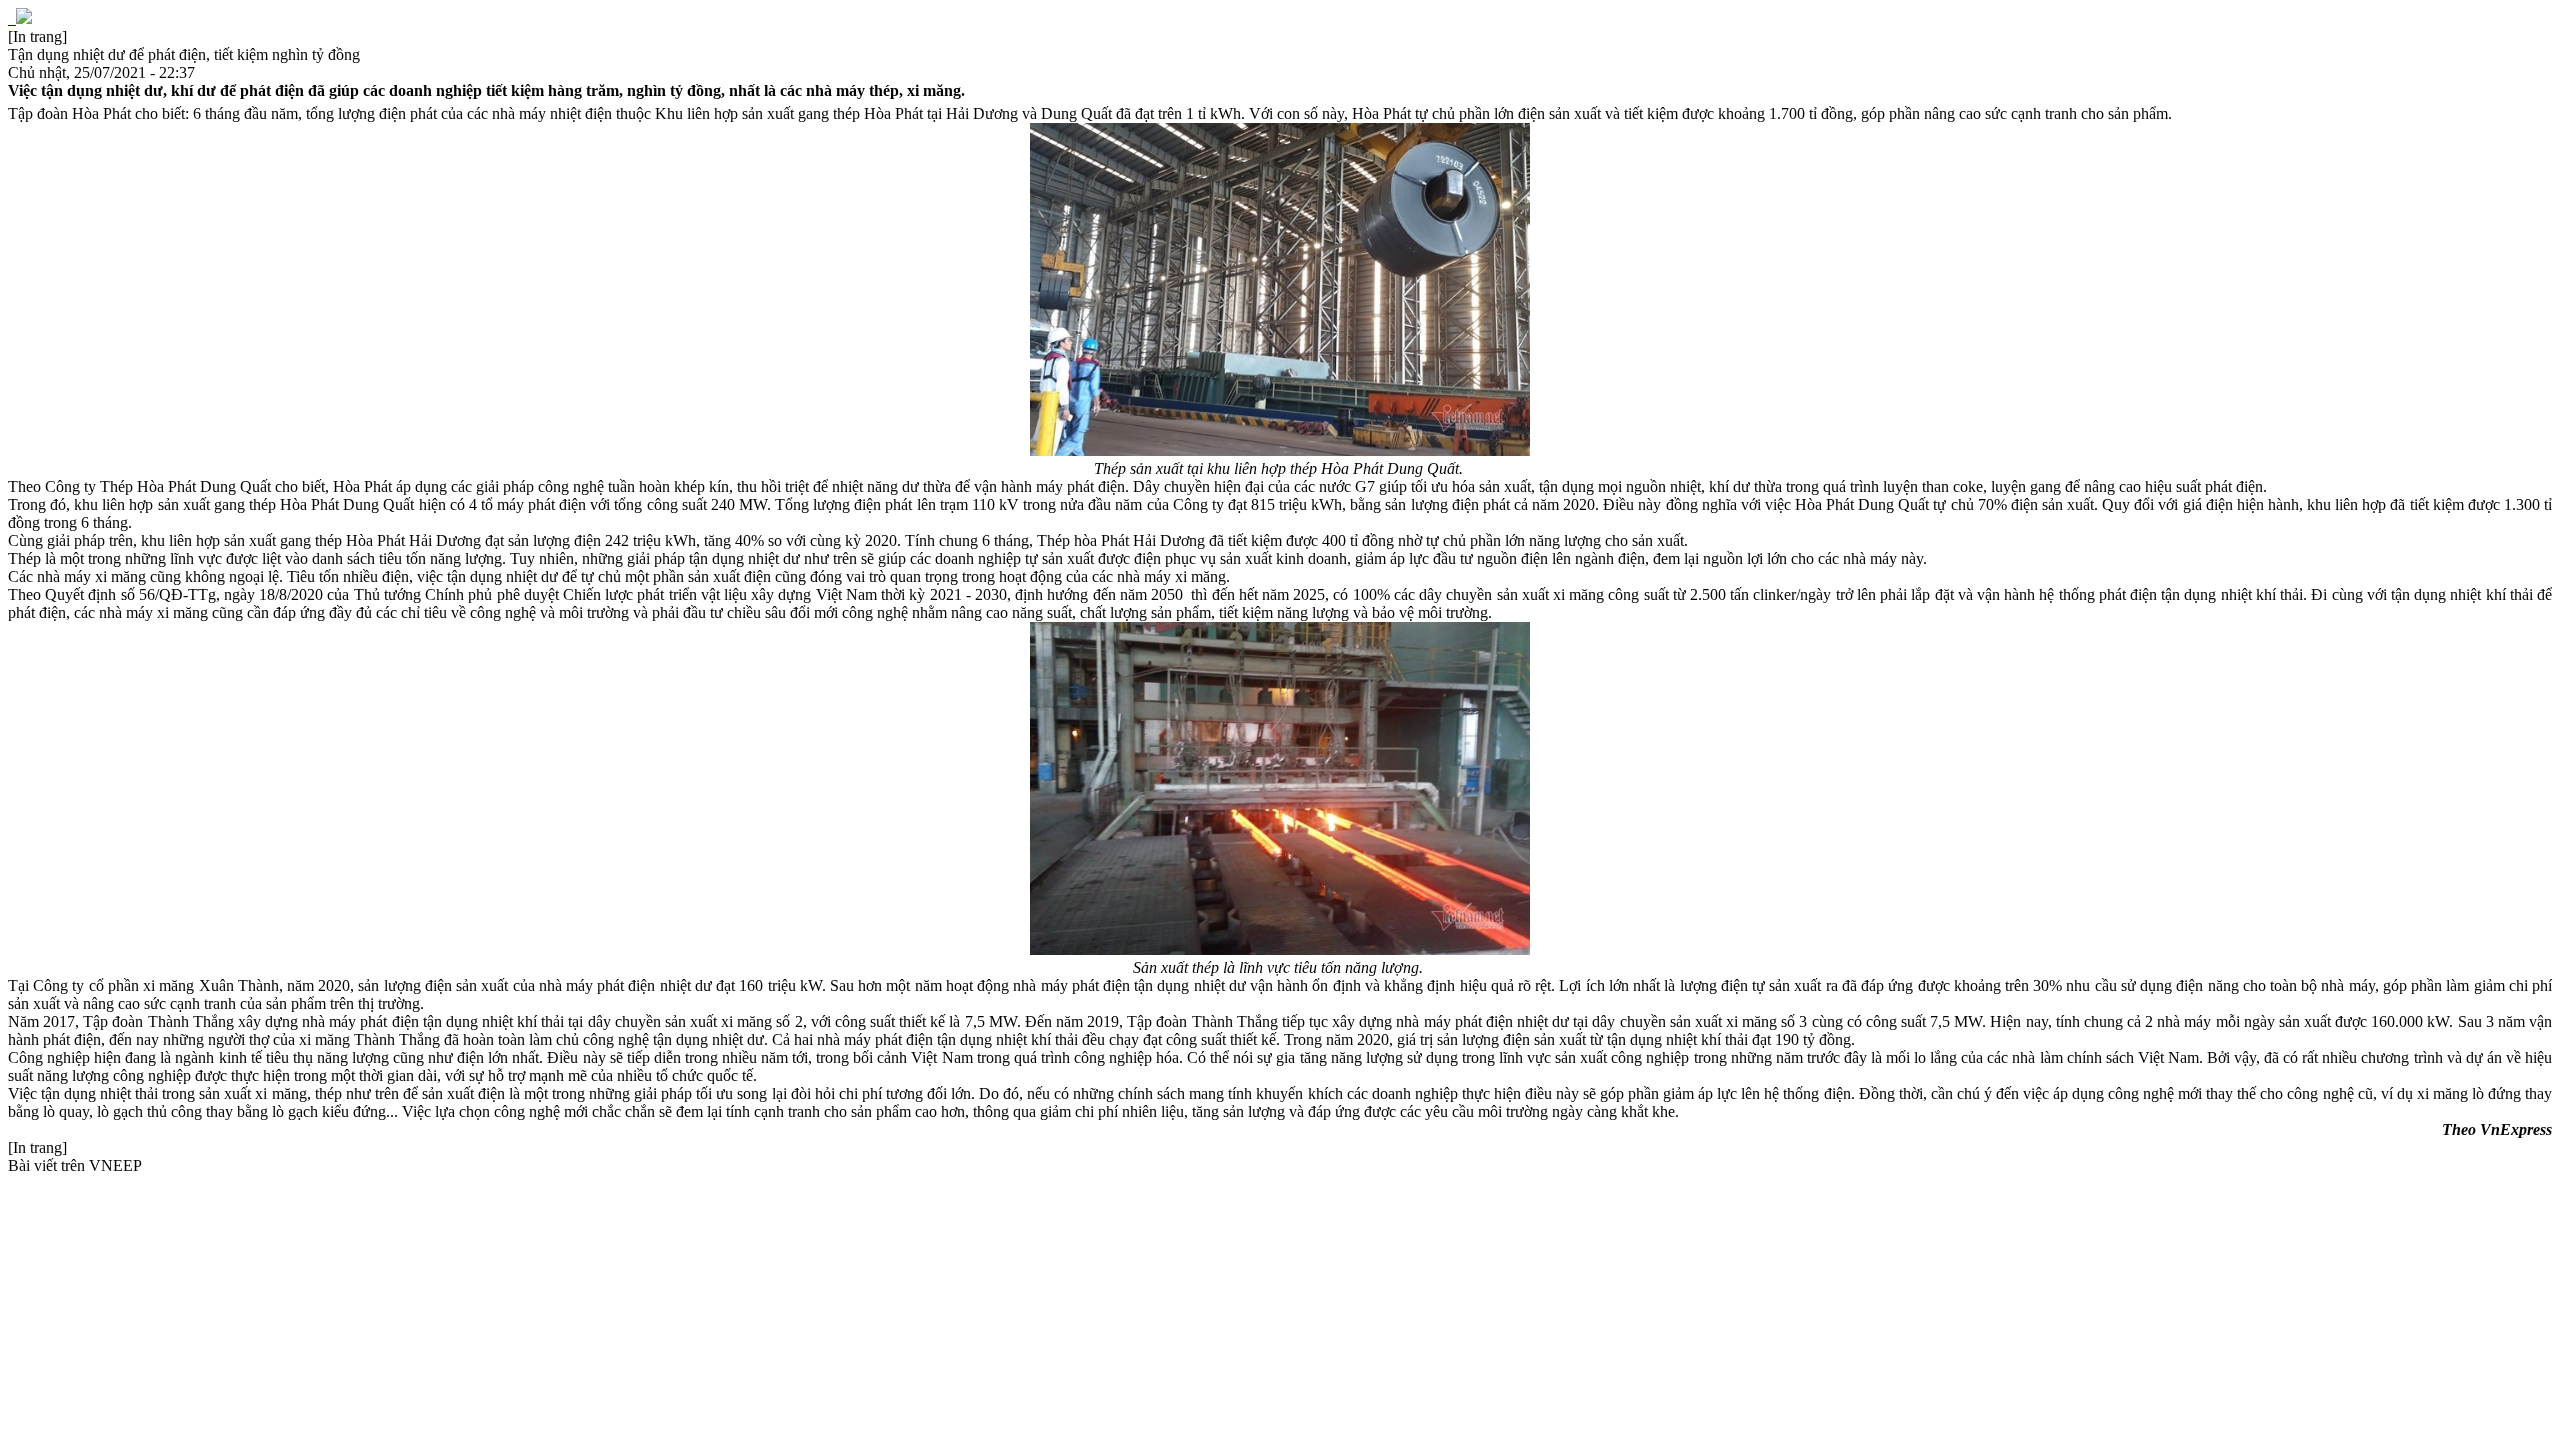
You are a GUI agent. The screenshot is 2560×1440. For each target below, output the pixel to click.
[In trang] (37, 36)
